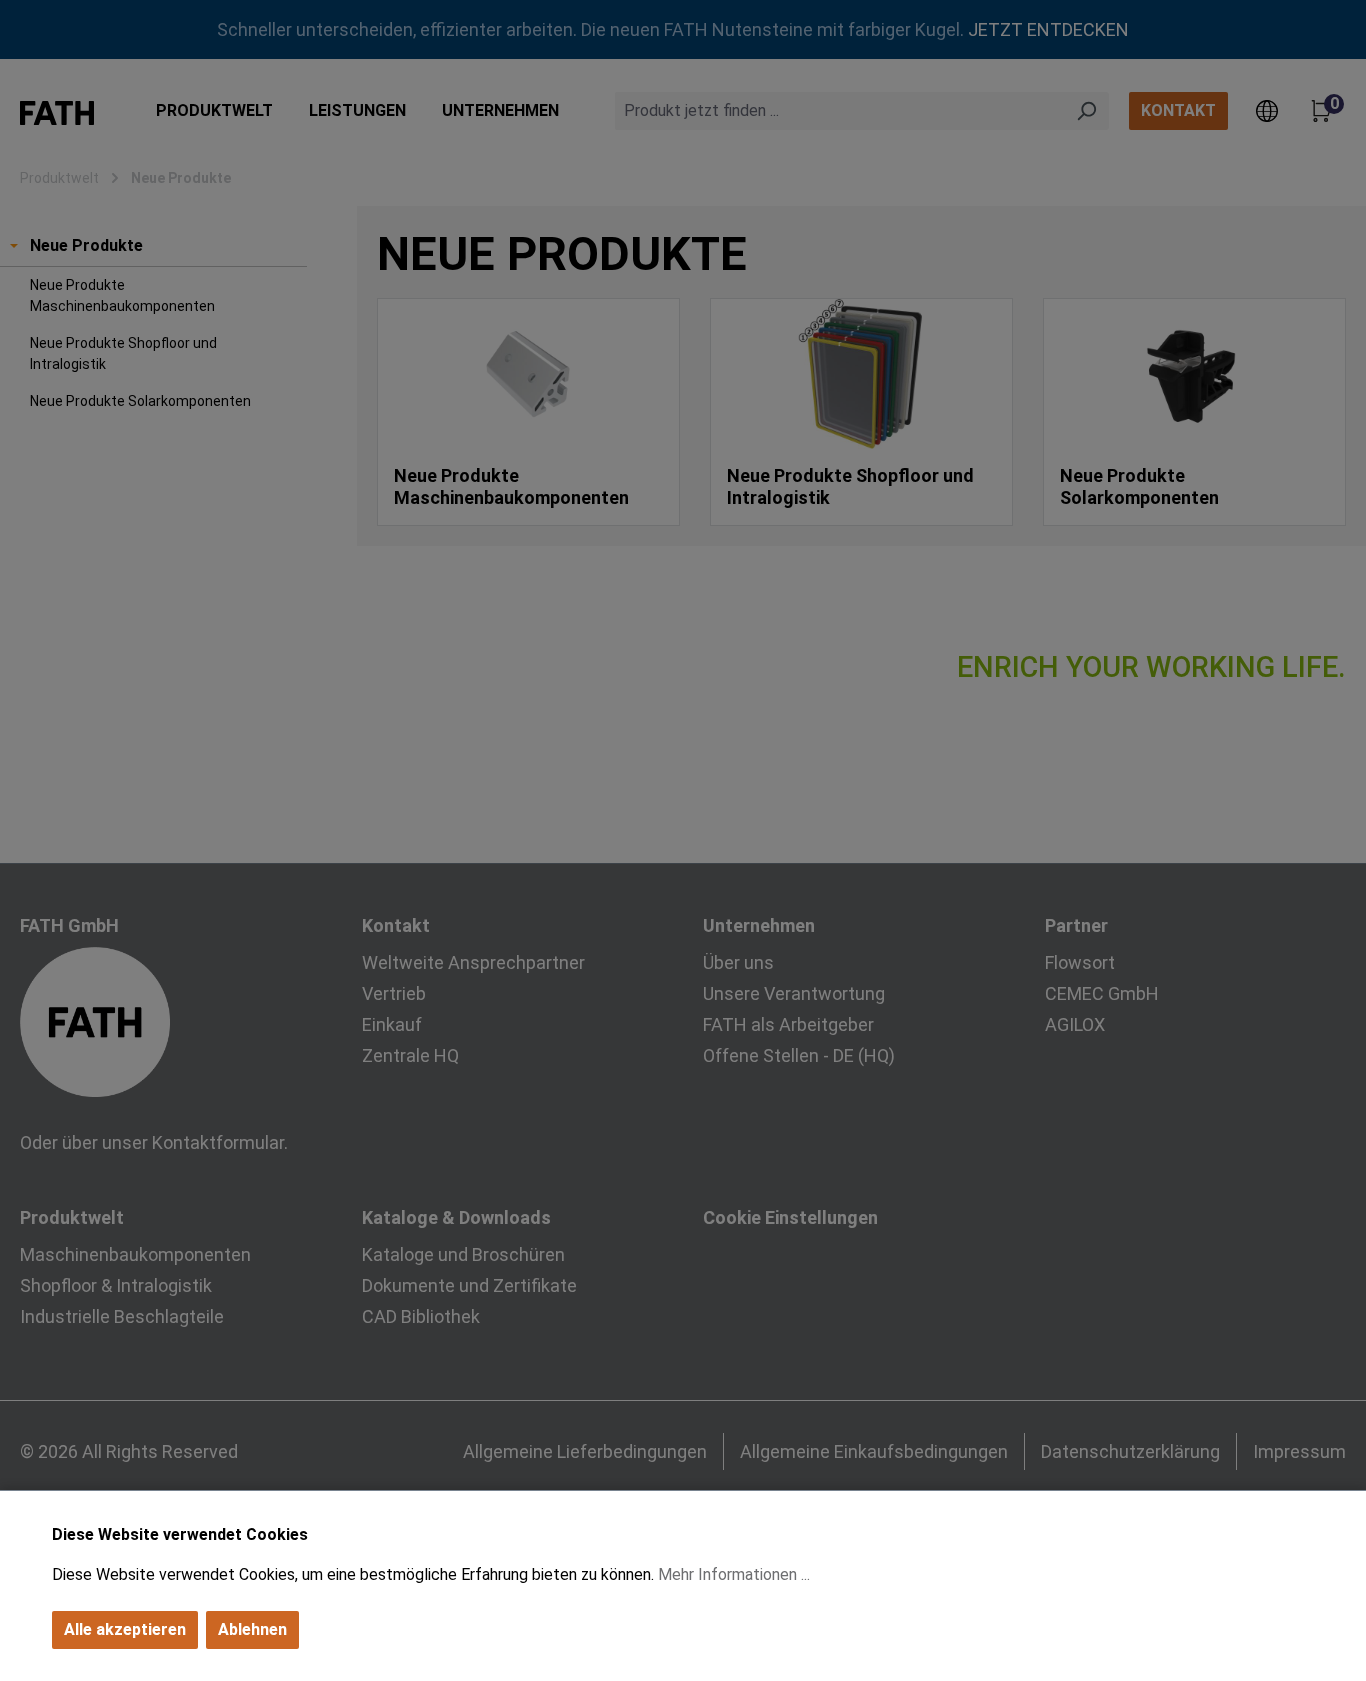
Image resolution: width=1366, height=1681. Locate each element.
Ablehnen (252, 1629)
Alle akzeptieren (125, 1629)
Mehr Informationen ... (734, 1574)
